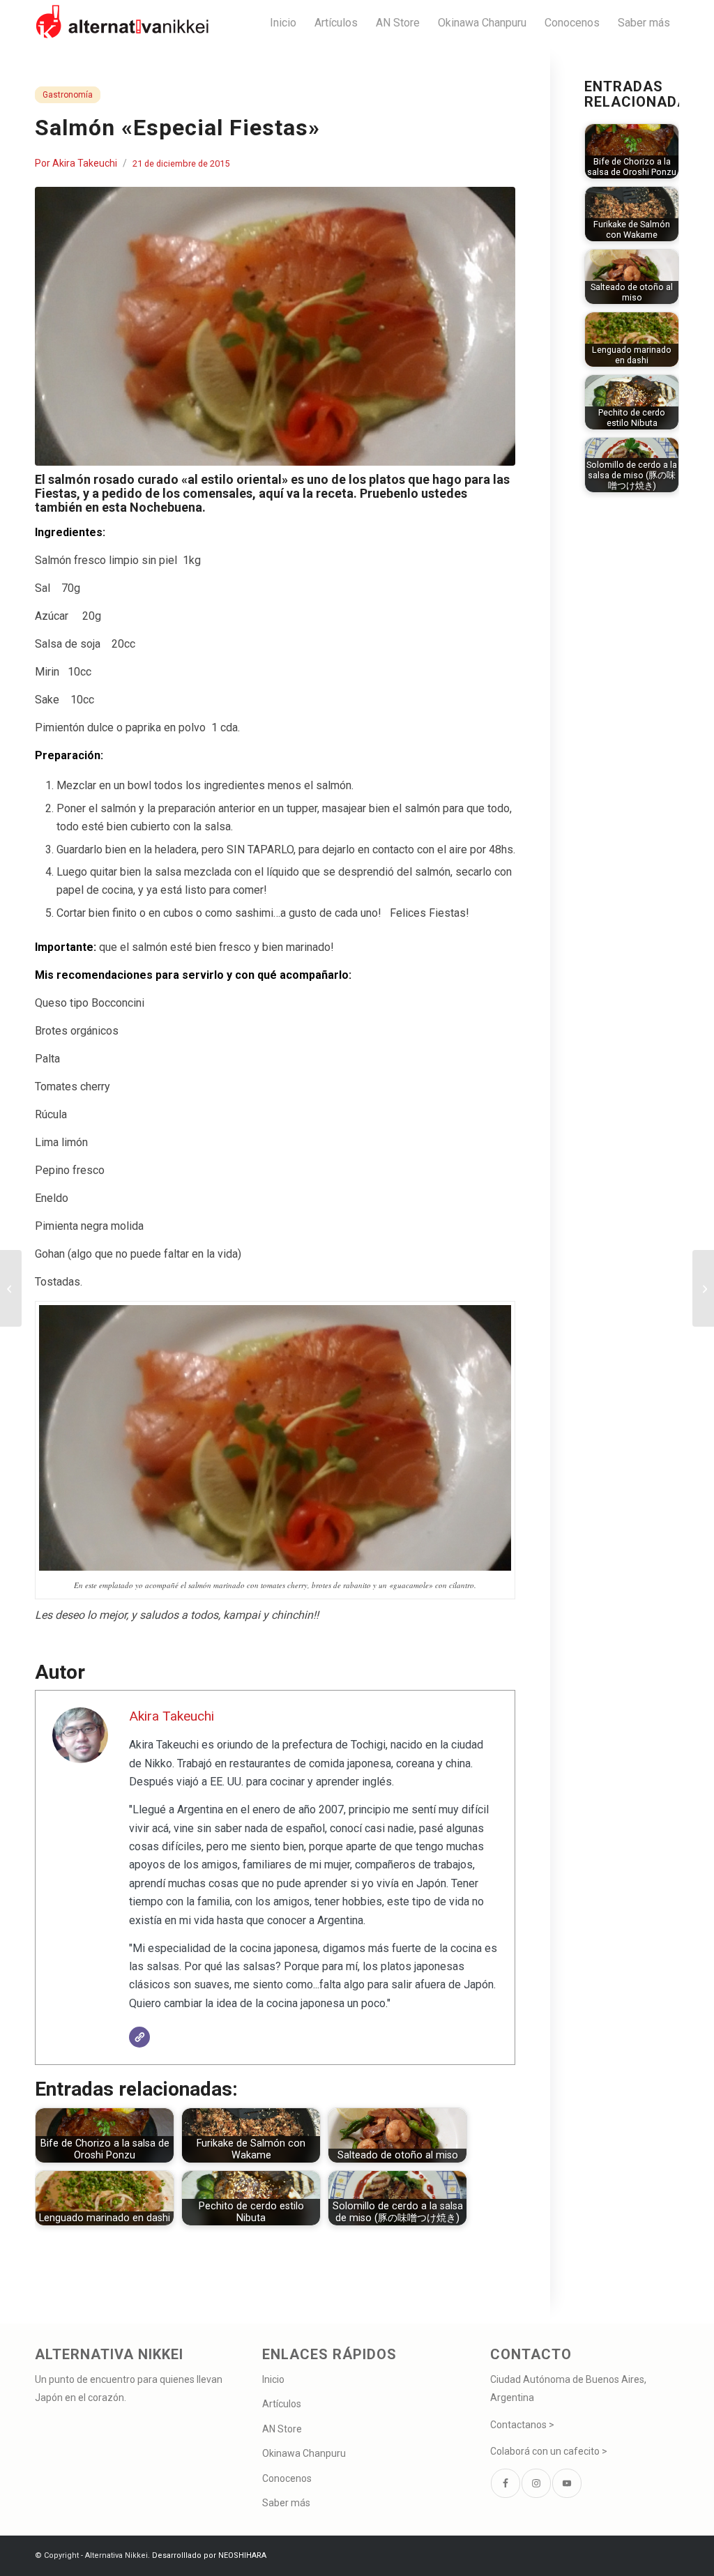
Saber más (286, 2503)
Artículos (282, 2404)
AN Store (282, 2429)
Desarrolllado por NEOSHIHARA (209, 2555)
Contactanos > (522, 2425)
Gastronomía (68, 95)
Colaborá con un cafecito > (549, 2451)
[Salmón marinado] (275, 326)
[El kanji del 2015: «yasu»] (11, 1288)
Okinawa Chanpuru (304, 2453)
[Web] (139, 2037)
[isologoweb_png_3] (122, 23)
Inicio (273, 2379)
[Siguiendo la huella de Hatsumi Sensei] (703, 1288)
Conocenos (287, 2478)
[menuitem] (283, 23)
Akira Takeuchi (85, 163)
